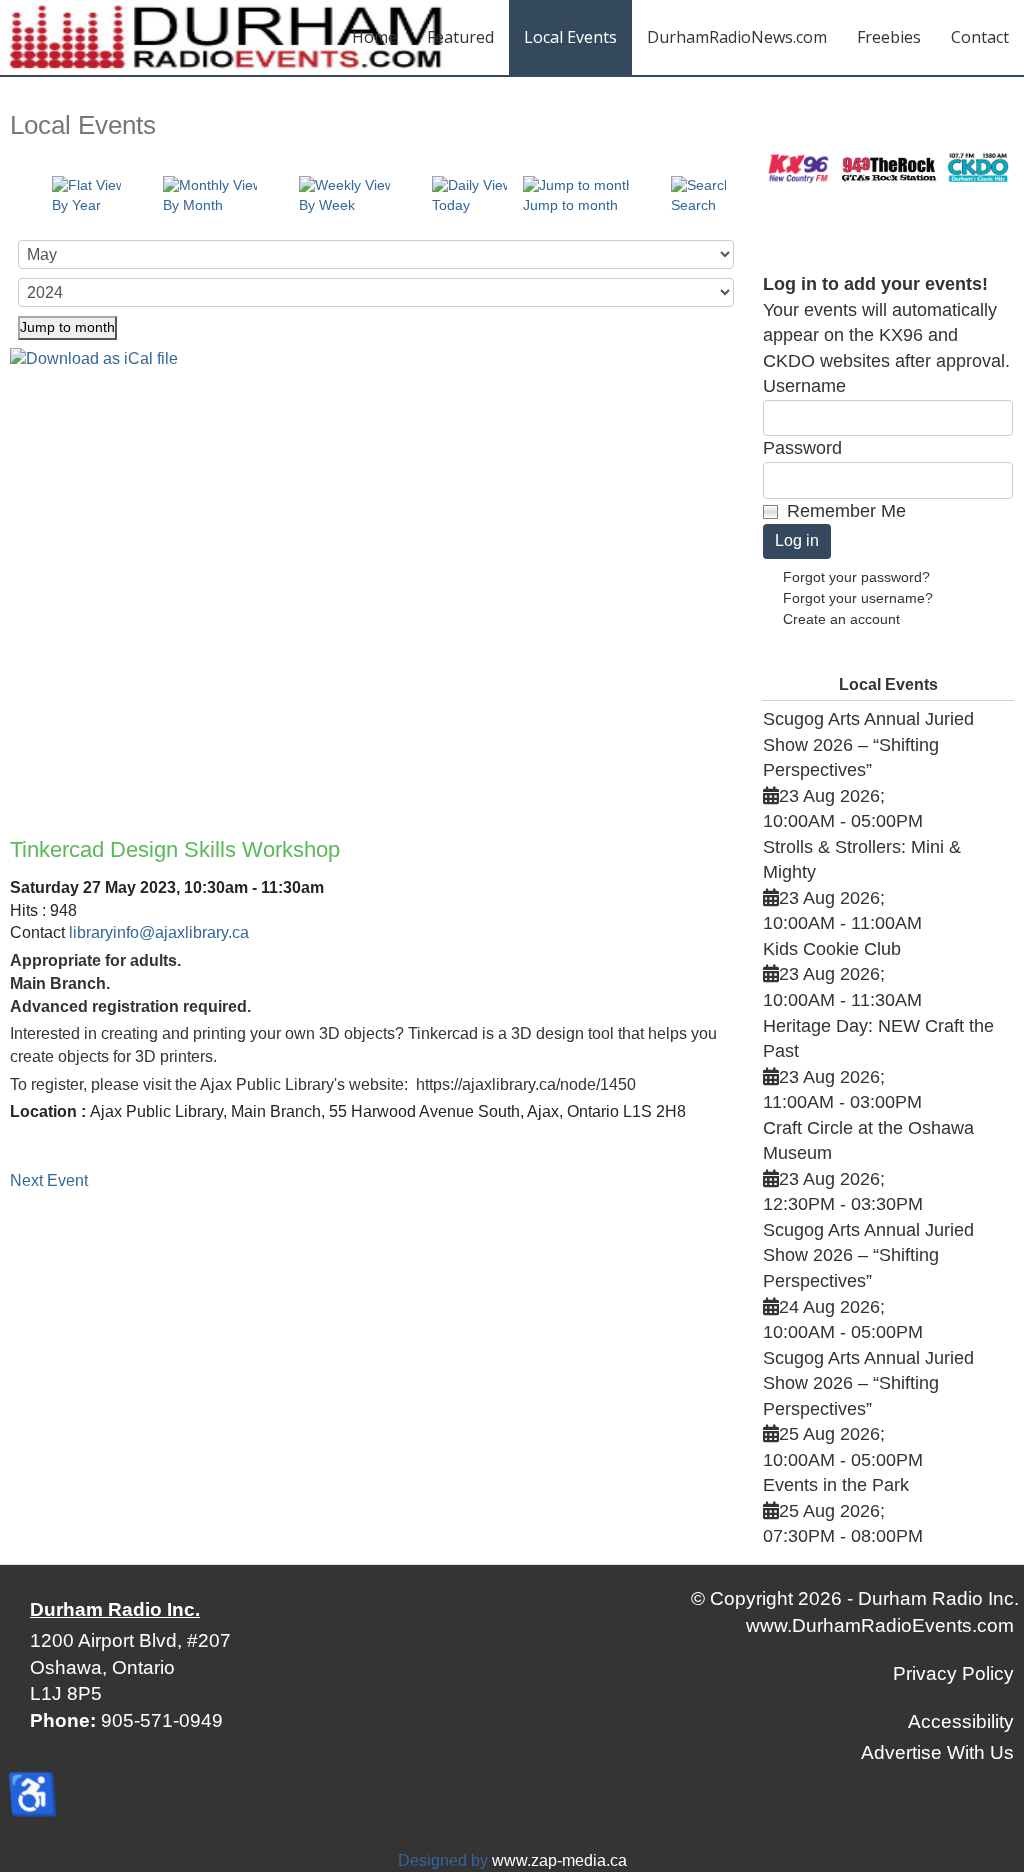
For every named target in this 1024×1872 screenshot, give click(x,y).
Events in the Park (836, 1485)
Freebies (889, 37)
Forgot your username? (858, 598)
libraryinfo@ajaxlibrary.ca (159, 932)
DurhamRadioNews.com (737, 37)
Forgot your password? (856, 577)
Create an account (841, 619)
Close (476, 668)
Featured (460, 37)
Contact (980, 37)
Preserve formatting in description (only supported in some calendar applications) (373, 584)
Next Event (49, 1180)
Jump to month (67, 327)
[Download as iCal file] (94, 358)
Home (374, 37)
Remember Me (846, 511)
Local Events (570, 37)
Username (804, 386)
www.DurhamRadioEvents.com (880, 1625)
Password (802, 448)
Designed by (443, 1860)
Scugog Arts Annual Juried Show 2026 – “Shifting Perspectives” (868, 744)
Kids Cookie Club (832, 949)
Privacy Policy (953, 1673)
